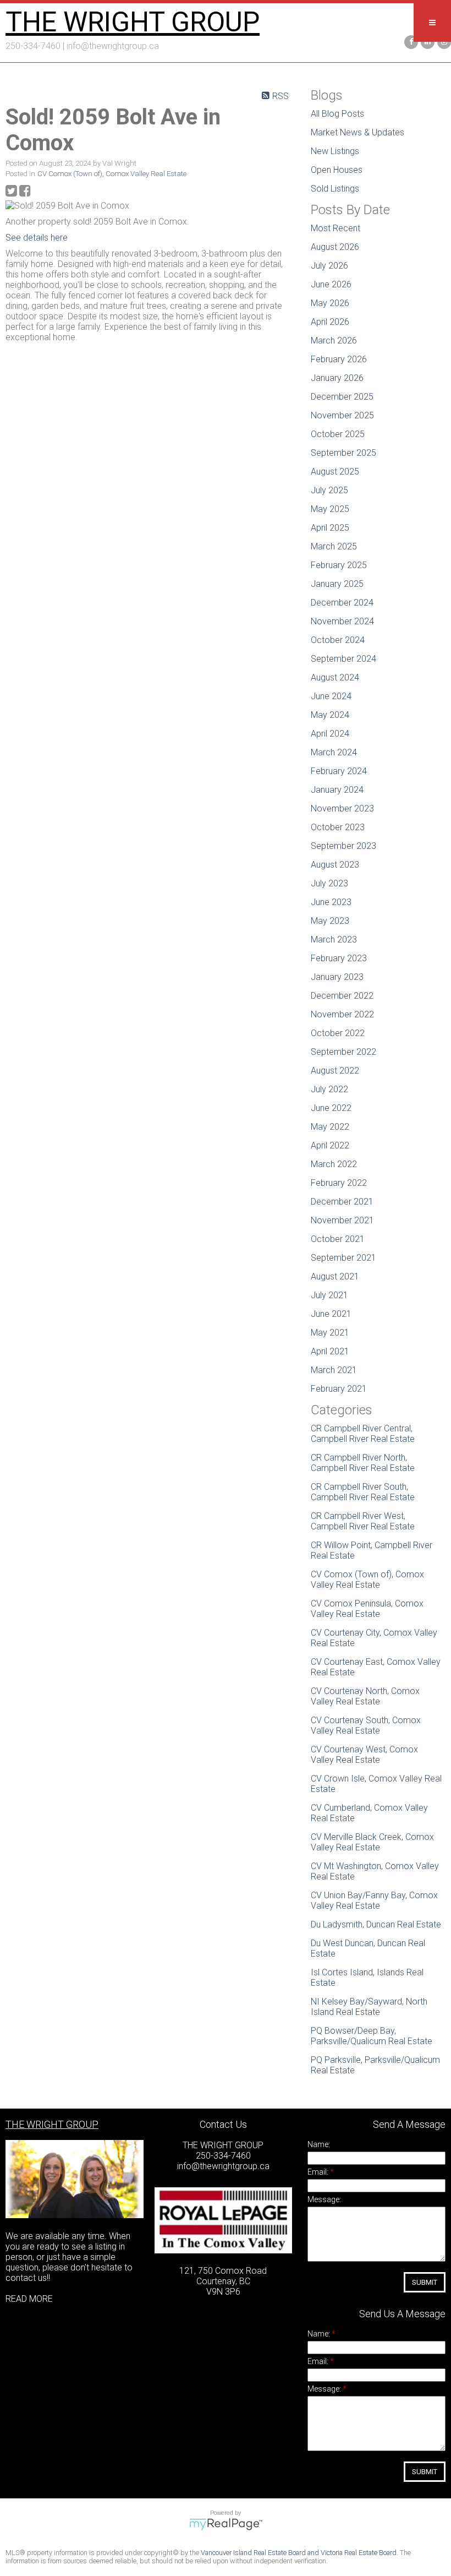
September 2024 (343, 659)
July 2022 (329, 1089)
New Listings (335, 151)
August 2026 (335, 247)
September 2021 (343, 1258)
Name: (319, 2144)
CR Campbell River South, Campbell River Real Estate (363, 1492)
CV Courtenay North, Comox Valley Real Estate (365, 1696)
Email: (319, 2172)
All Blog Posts (337, 114)
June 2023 (331, 902)
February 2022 (339, 1183)
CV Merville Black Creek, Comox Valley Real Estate (372, 1842)
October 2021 (338, 1239)
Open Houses (337, 170)
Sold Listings (335, 189)
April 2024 (330, 734)
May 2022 (330, 1127)
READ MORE (29, 2299)
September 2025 (343, 453)
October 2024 (338, 640)
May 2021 (330, 1333)
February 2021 (339, 1389)
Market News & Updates (358, 132)
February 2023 (339, 958)
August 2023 (335, 865)
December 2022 (342, 996)
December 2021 (342, 1202)
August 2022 (335, 1071)
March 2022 (334, 1164)
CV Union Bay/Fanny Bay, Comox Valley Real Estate (374, 1900)
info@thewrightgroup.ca (113, 46)
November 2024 (342, 621)
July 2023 (329, 883)
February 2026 (339, 359)
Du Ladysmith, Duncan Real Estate (376, 1924)
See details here (37, 238)
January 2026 (337, 378)
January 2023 (337, 977)
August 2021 (335, 1276)
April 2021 (330, 1351)
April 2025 (330, 528)
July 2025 (329, 490)
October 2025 (338, 434)
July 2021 (329, 1295)
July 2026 (329, 266)
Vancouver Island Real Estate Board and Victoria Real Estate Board (299, 2553)
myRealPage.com (226, 2524)
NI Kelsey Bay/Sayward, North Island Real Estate (369, 2007)
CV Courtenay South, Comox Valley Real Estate (366, 1725)
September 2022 (343, 1052)
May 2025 (330, 509)
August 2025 (335, 472)
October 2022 (338, 1033)
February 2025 (339, 565)
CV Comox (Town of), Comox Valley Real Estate (112, 174)
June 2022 (331, 1108)
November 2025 (342, 415)
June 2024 (331, 696)
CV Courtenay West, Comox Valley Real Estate (364, 1755)
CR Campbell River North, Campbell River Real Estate (363, 1463)
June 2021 (331, 1314)
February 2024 (339, 771)
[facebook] (410, 41)
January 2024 (337, 790)
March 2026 (334, 341)
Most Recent (335, 228)
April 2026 (330, 322)
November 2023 (342, 808)
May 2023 (330, 921)
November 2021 (342, 1220)
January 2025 (337, 584)
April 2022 (330, 1145)
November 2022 (342, 1014)
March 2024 (334, 752)
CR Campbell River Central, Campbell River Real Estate (363, 1434)
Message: (324, 2199)
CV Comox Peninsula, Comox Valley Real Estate (367, 1609)
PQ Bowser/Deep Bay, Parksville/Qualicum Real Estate (372, 2036)
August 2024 (335, 677)
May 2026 (330, 303)
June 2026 (331, 284)
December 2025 (342, 397)
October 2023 (338, 827)
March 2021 (334, 1370)
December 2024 (342, 603)
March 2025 (334, 546)
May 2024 (330, 715)
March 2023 (334, 940)
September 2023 (343, 846)
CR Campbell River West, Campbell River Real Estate (363, 1521)
